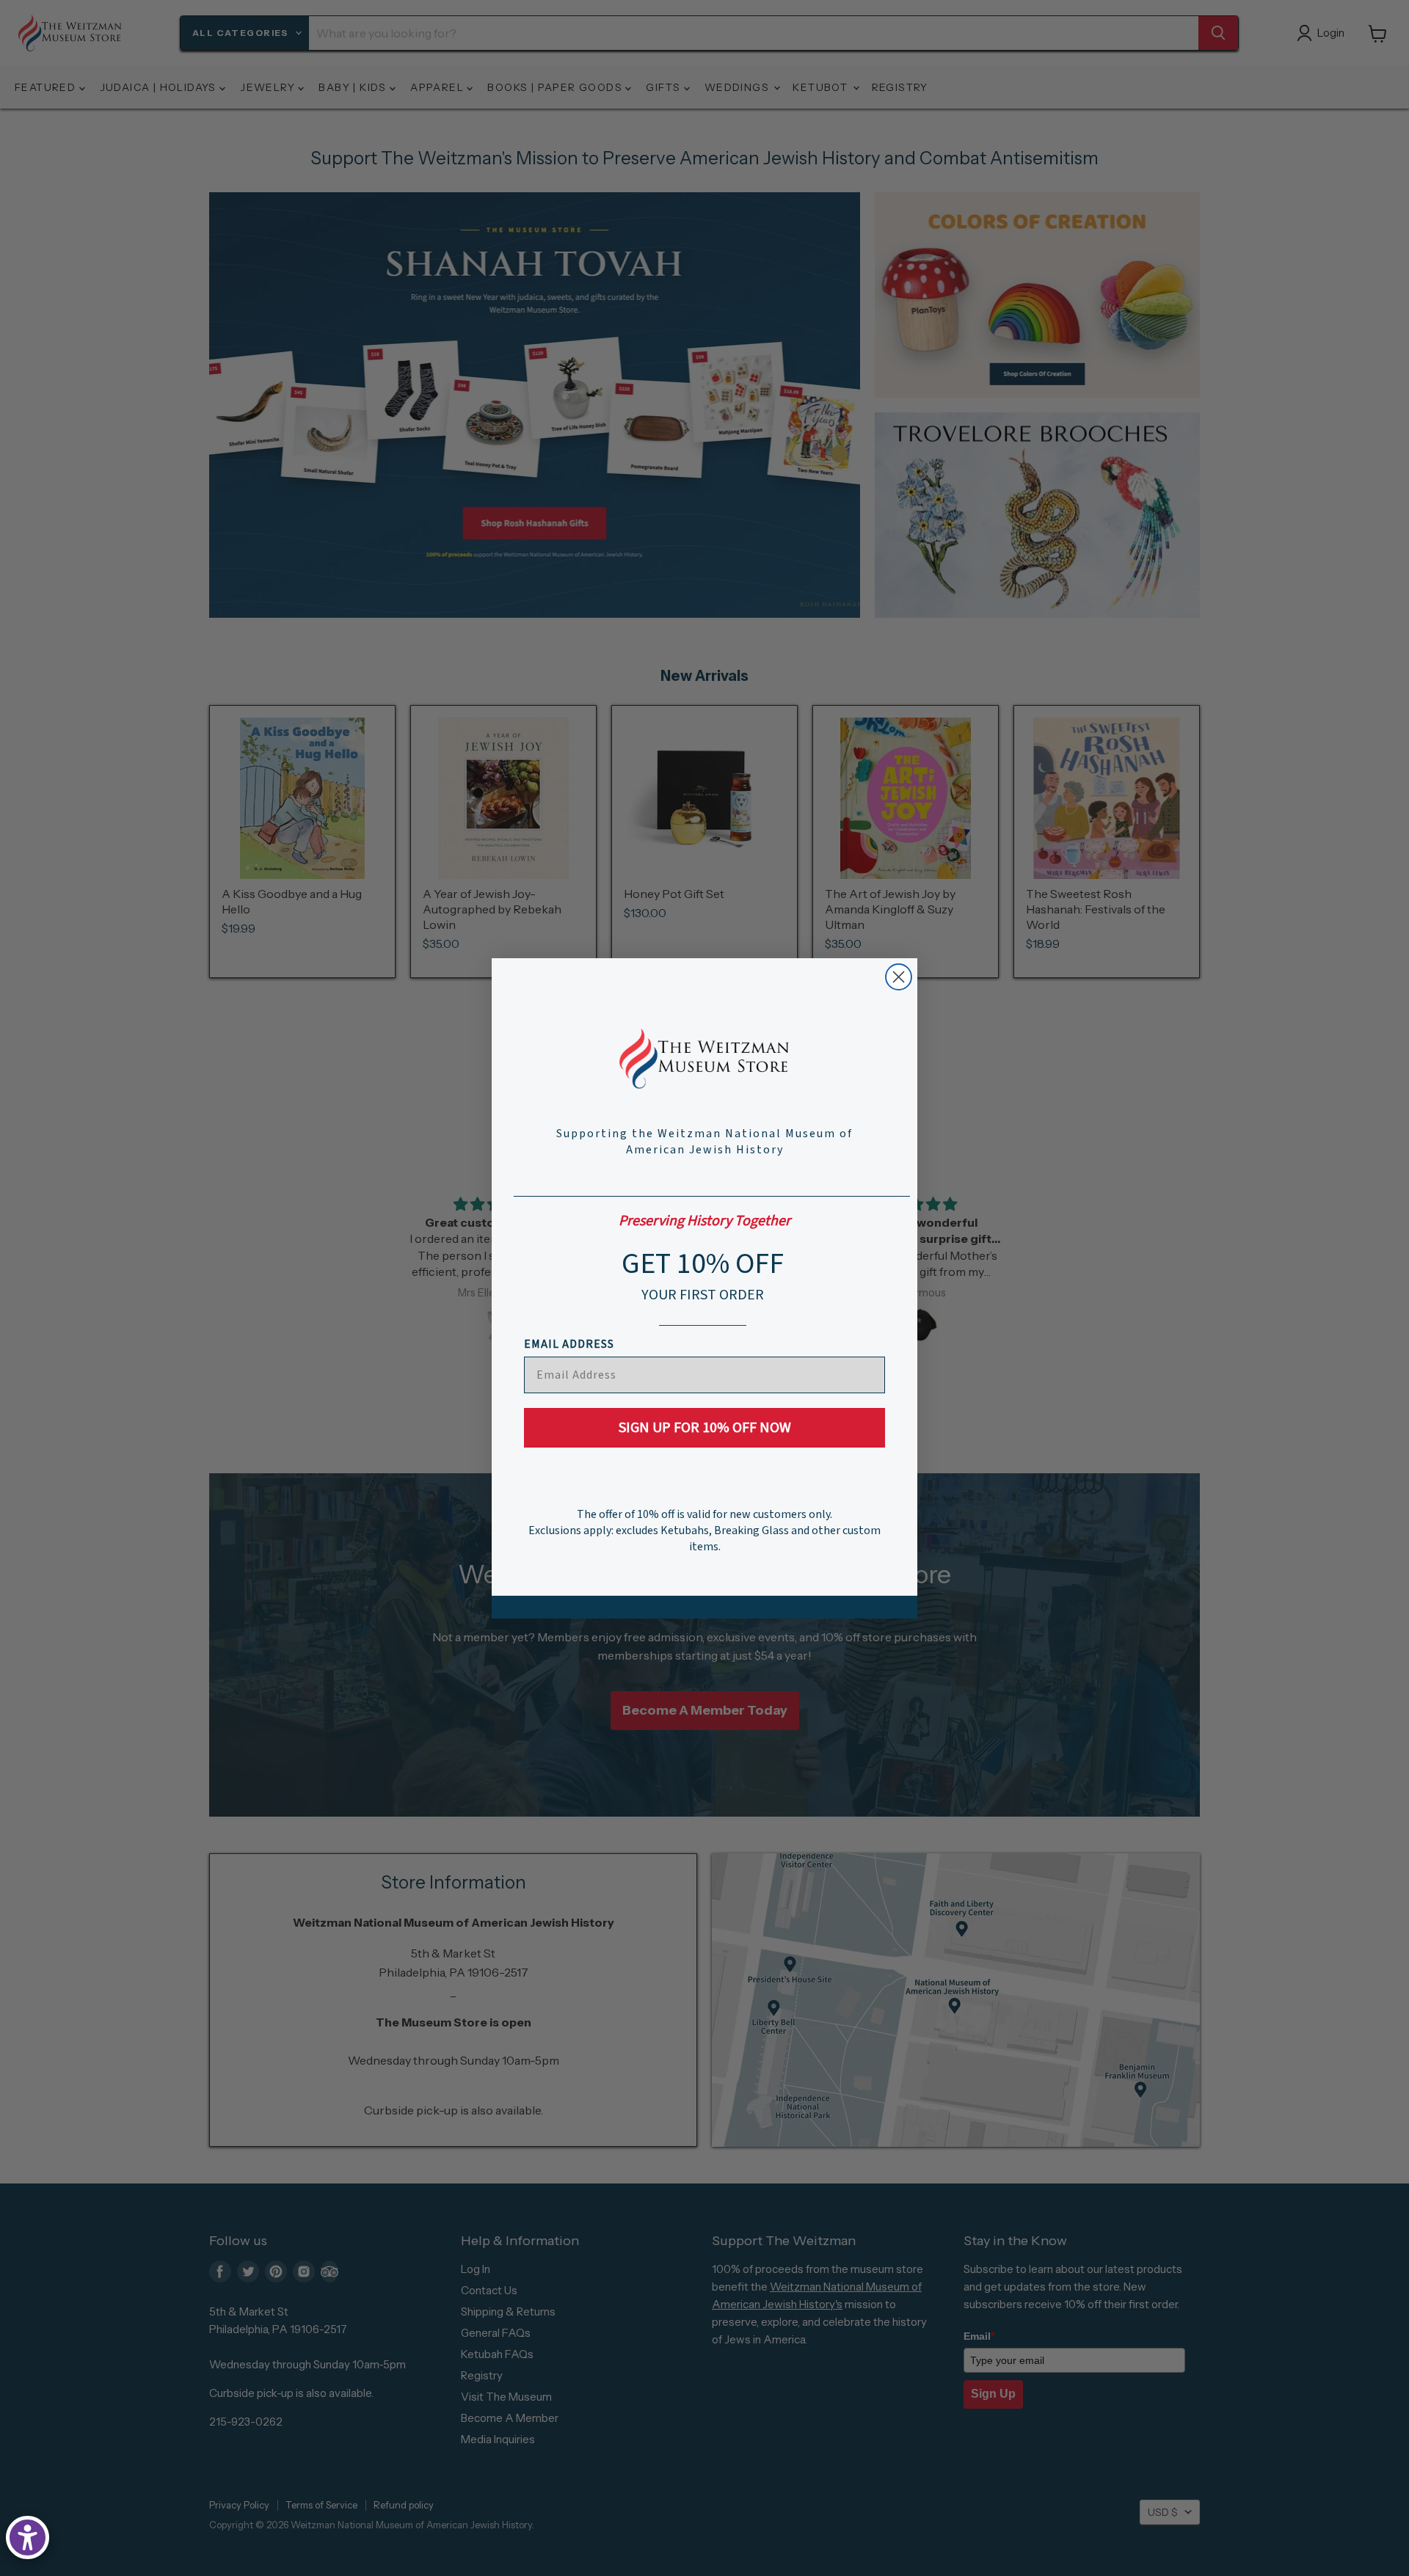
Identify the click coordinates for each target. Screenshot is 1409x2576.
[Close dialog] (899, 977)
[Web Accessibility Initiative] (28, 2537)
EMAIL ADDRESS (569, 1344)
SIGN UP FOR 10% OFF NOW (705, 1428)
